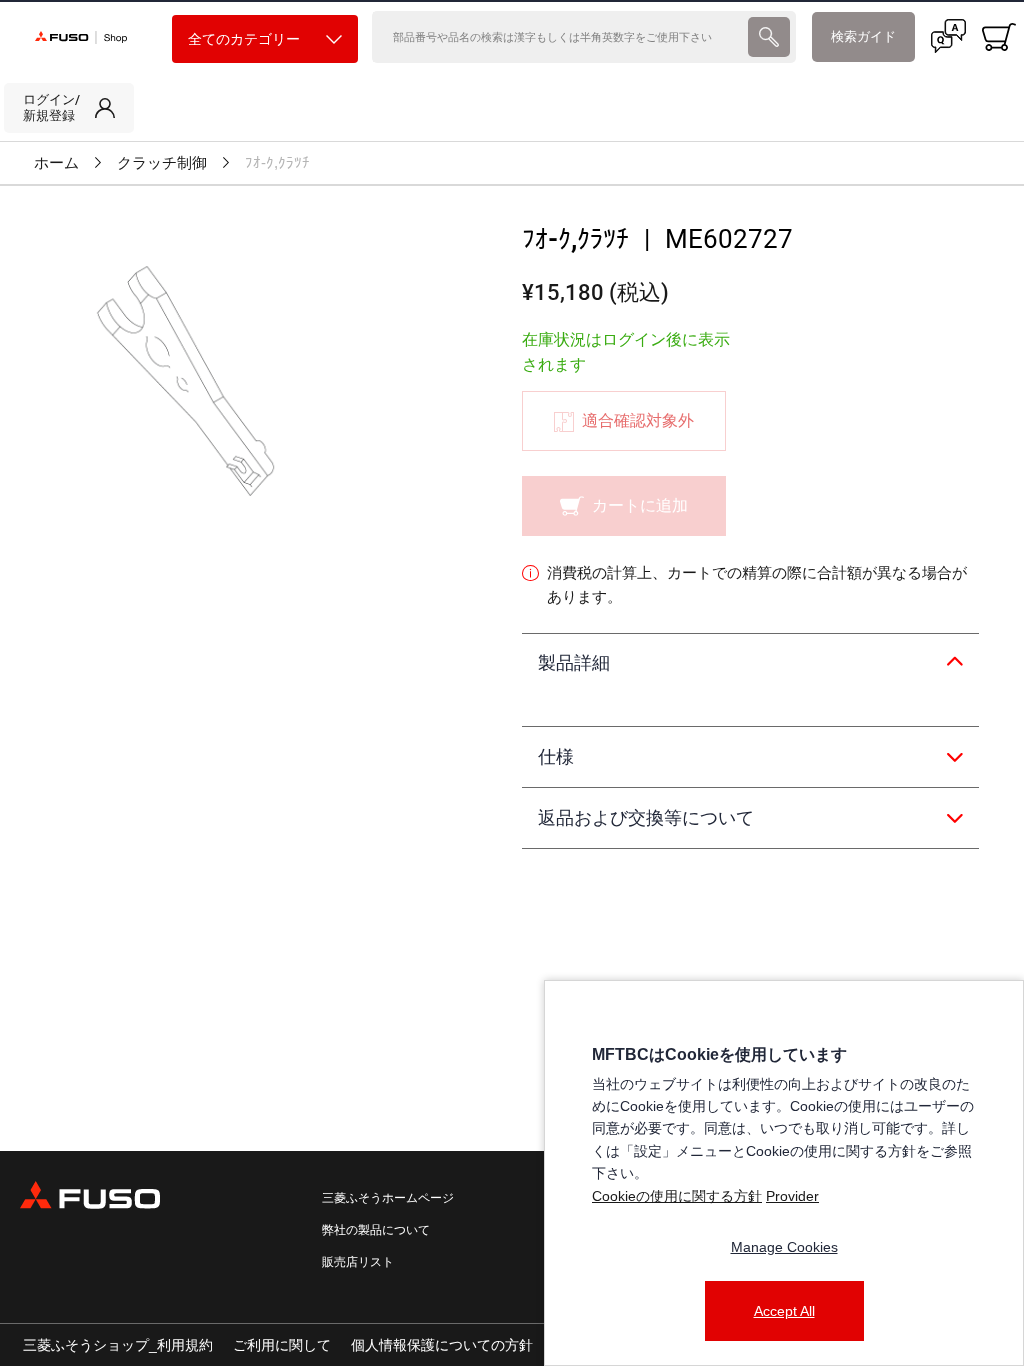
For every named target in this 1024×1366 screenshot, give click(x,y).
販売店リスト (358, 1262)
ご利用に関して (282, 1345)
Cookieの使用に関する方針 (677, 1196)
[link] (69, 108)
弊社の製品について (376, 1230)
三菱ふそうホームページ (388, 1198)
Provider (792, 1196)
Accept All (784, 1311)
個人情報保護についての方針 (442, 1345)
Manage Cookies (784, 1247)
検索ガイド (863, 36)
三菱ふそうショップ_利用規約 (118, 1345)
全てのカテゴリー (244, 39)
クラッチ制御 (162, 163)
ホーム (56, 163)
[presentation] (769, 37)
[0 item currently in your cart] (999, 37)
